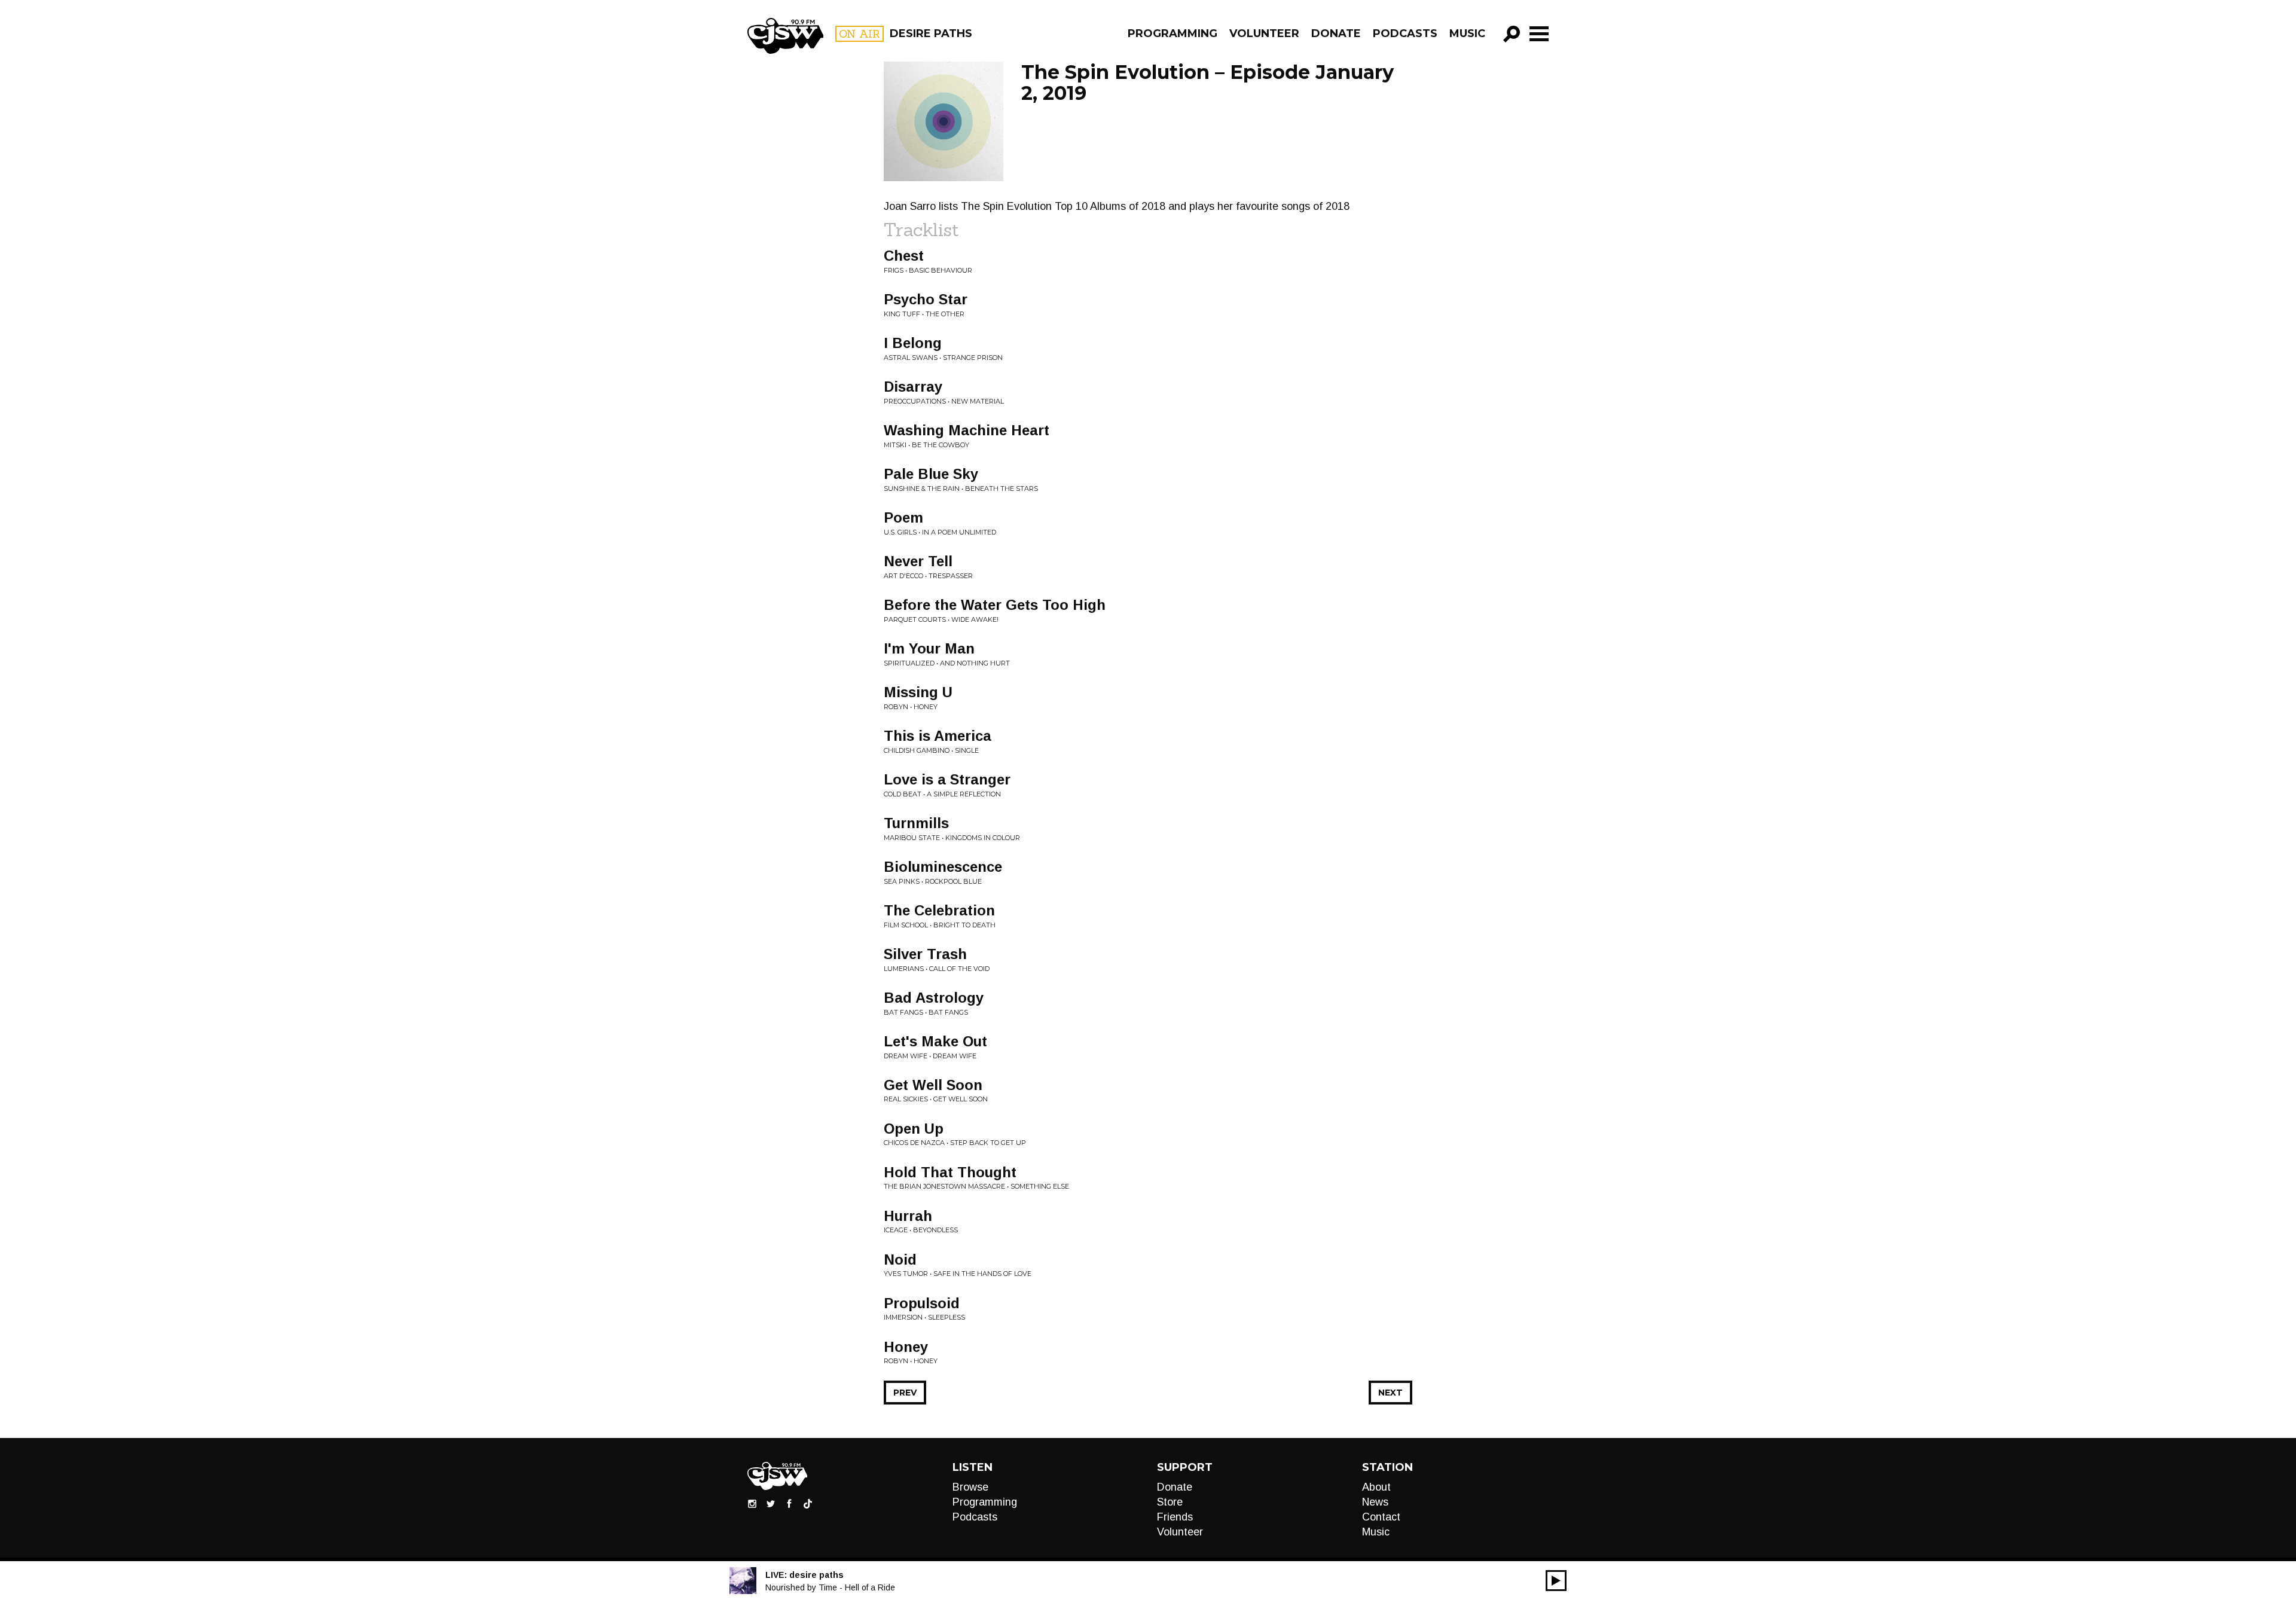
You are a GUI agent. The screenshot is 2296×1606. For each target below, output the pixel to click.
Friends (1175, 1517)
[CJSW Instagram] (752, 1503)
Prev (905, 1393)
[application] (1556, 1581)
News (1375, 1502)
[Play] (1556, 1581)
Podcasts (1405, 33)
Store (1170, 1502)
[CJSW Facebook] (789, 1503)
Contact (1381, 1517)
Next (1390, 1393)
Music (1467, 33)
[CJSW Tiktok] (808, 1503)
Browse (970, 1487)
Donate (1336, 33)
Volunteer (1264, 33)
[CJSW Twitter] (771, 1503)
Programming (1173, 33)
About (1376, 1487)
